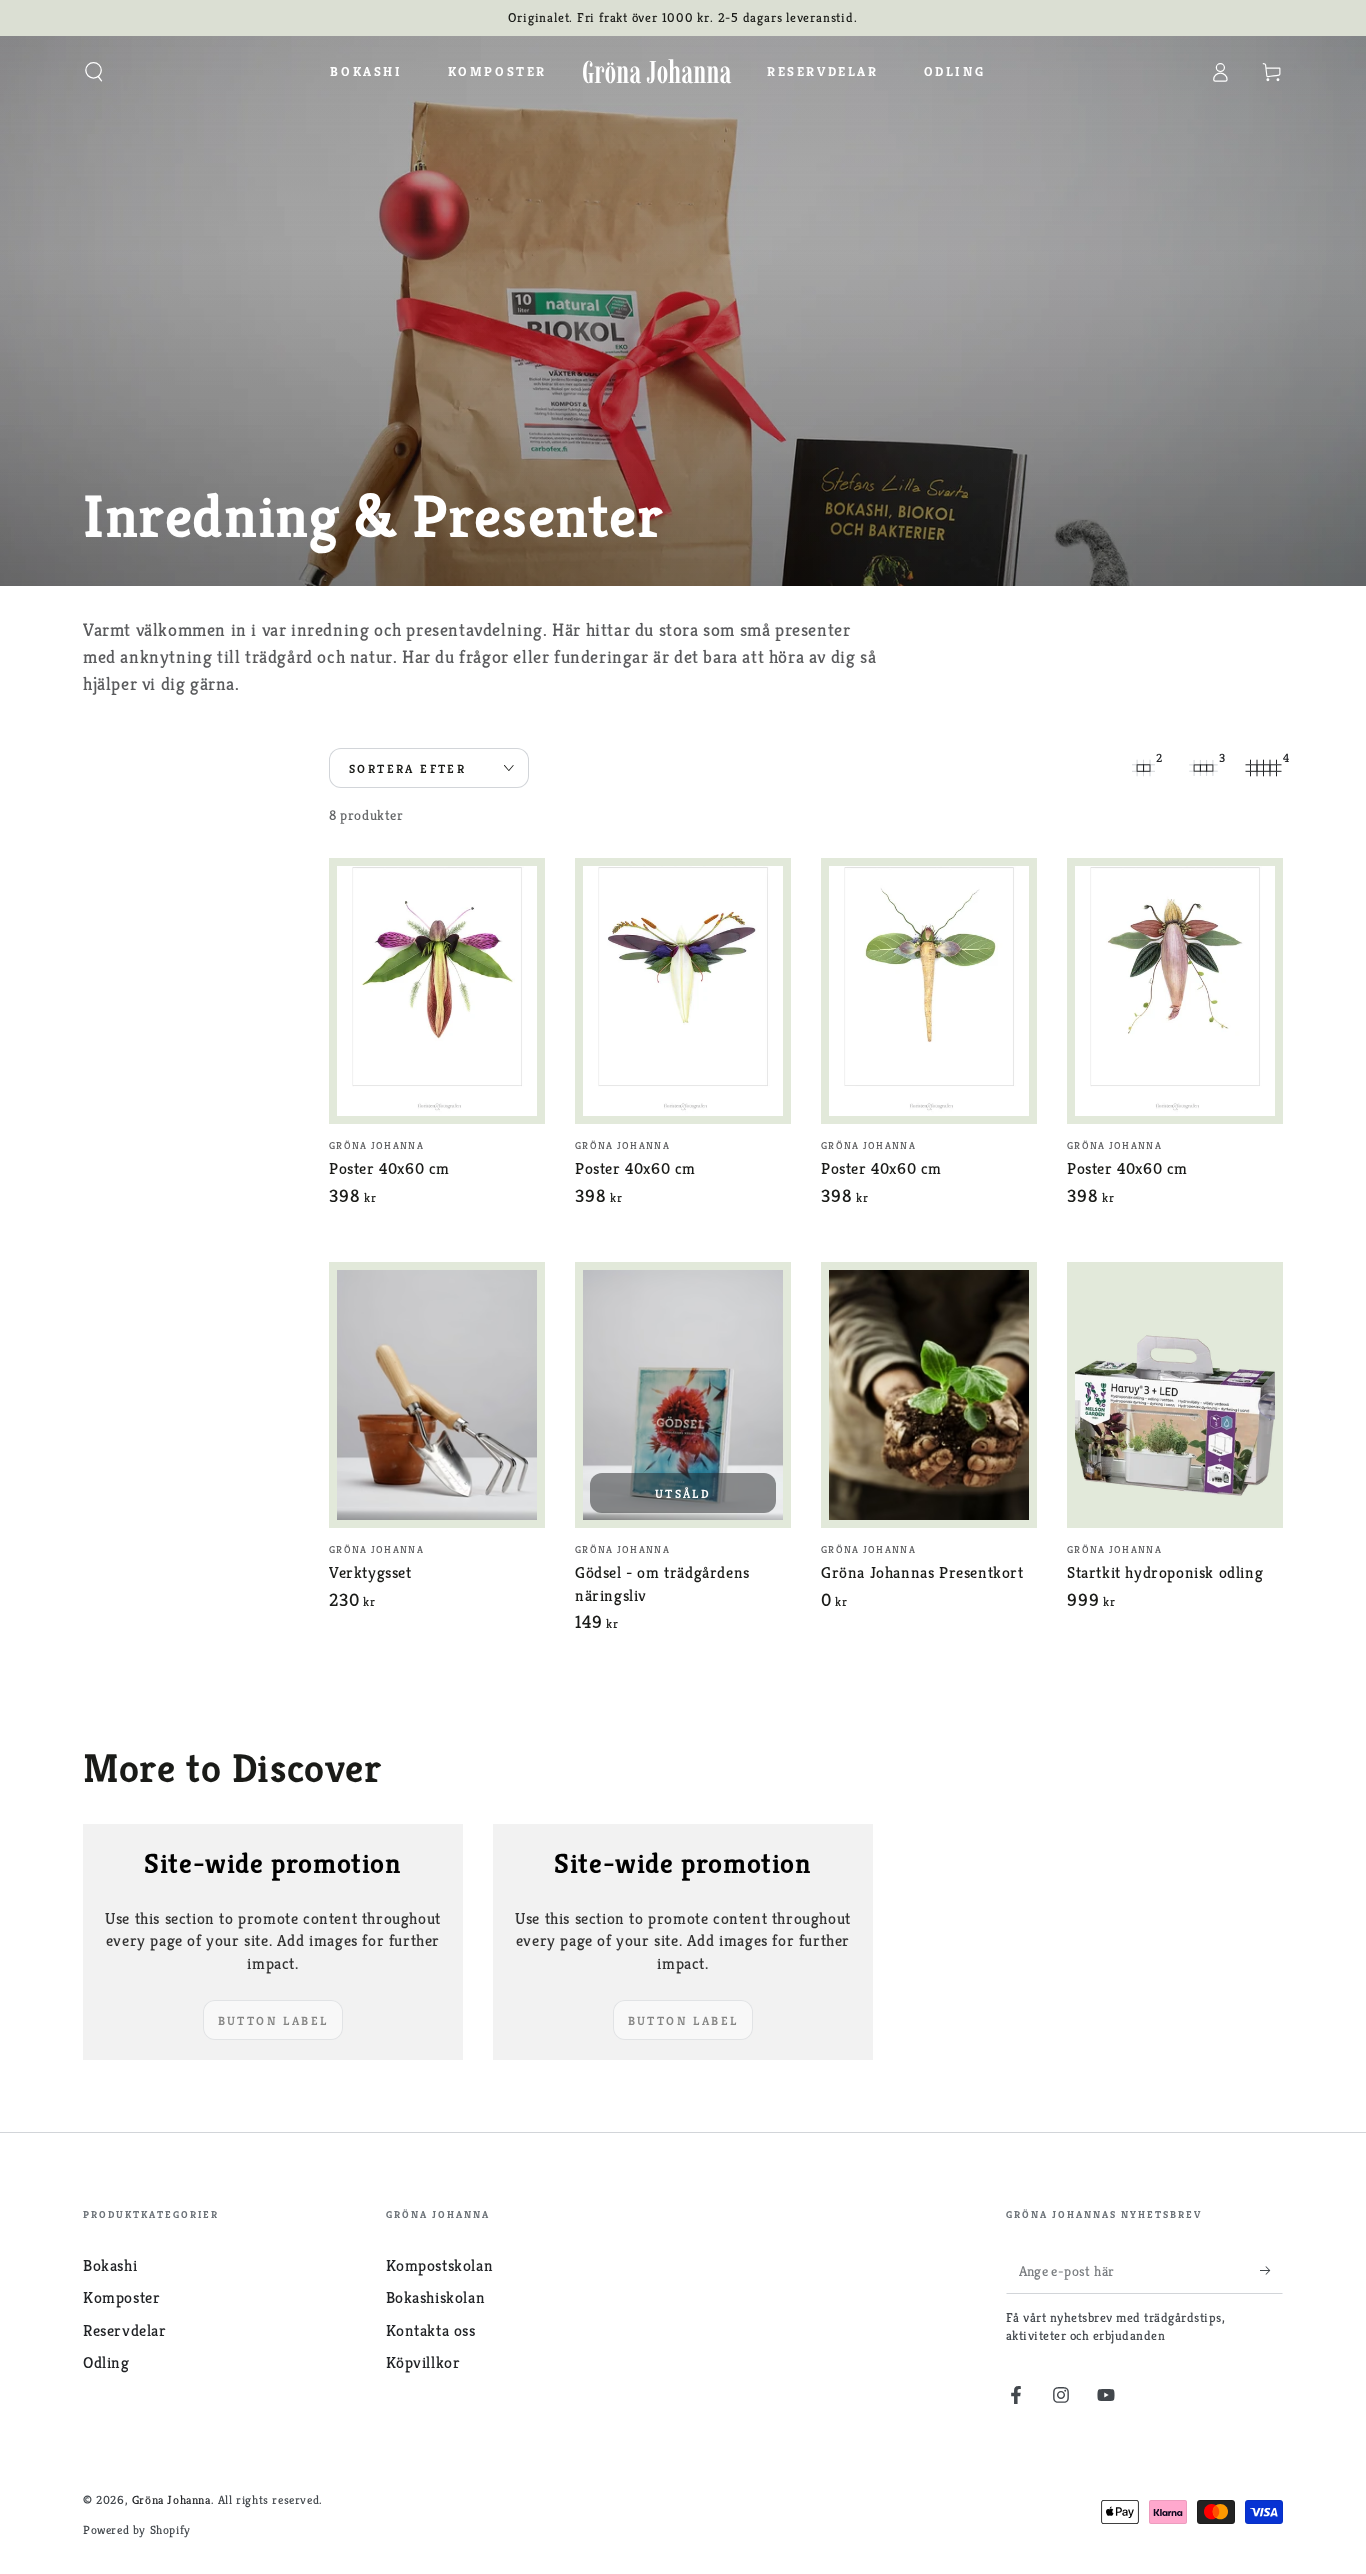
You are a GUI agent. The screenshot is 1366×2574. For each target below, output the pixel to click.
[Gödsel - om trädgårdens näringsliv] (683, 1395)
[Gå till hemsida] (657, 72)
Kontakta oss (431, 2330)
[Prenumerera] (1271, 2271)
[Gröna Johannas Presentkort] (929, 1395)
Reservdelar (125, 2330)
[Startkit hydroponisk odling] (1175, 1395)
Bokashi (110, 2265)
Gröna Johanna (171, 2499)
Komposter (121, 2297)
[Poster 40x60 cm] (437, 991)
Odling (106, 2362)
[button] (94, 72)
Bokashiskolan (436, 2297)
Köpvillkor (423, 2362)
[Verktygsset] (437, 1395)
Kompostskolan (440, 2265)
